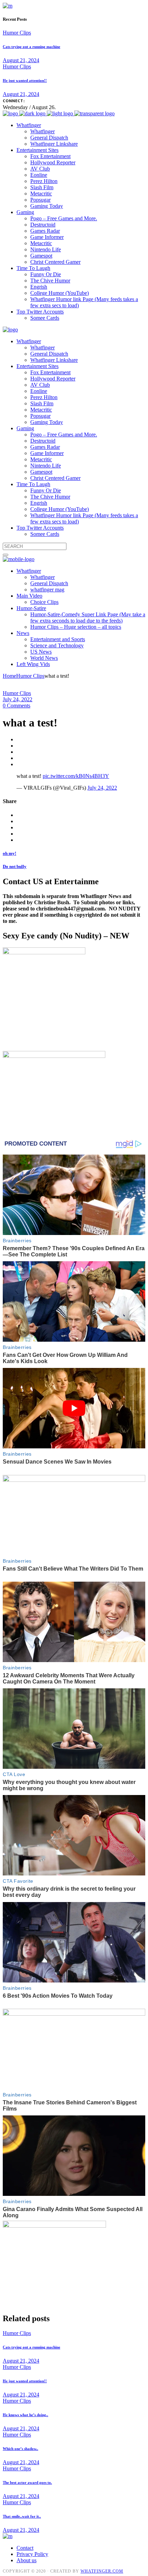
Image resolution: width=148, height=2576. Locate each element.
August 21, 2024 (21, 60)
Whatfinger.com (102, 2571)
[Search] (6, 555)
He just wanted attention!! (25, 80)
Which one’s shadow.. (20, 2449)
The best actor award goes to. (27, 2482)
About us (27, 2560)
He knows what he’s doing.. (25, 2415)
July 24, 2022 (18, 699)
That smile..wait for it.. (22, 2516)
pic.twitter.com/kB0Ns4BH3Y (76, 776)
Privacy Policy (32, 2554)
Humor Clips (17, 33)
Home (9, 676)
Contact (25, 2548)
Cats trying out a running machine (31, 47)
